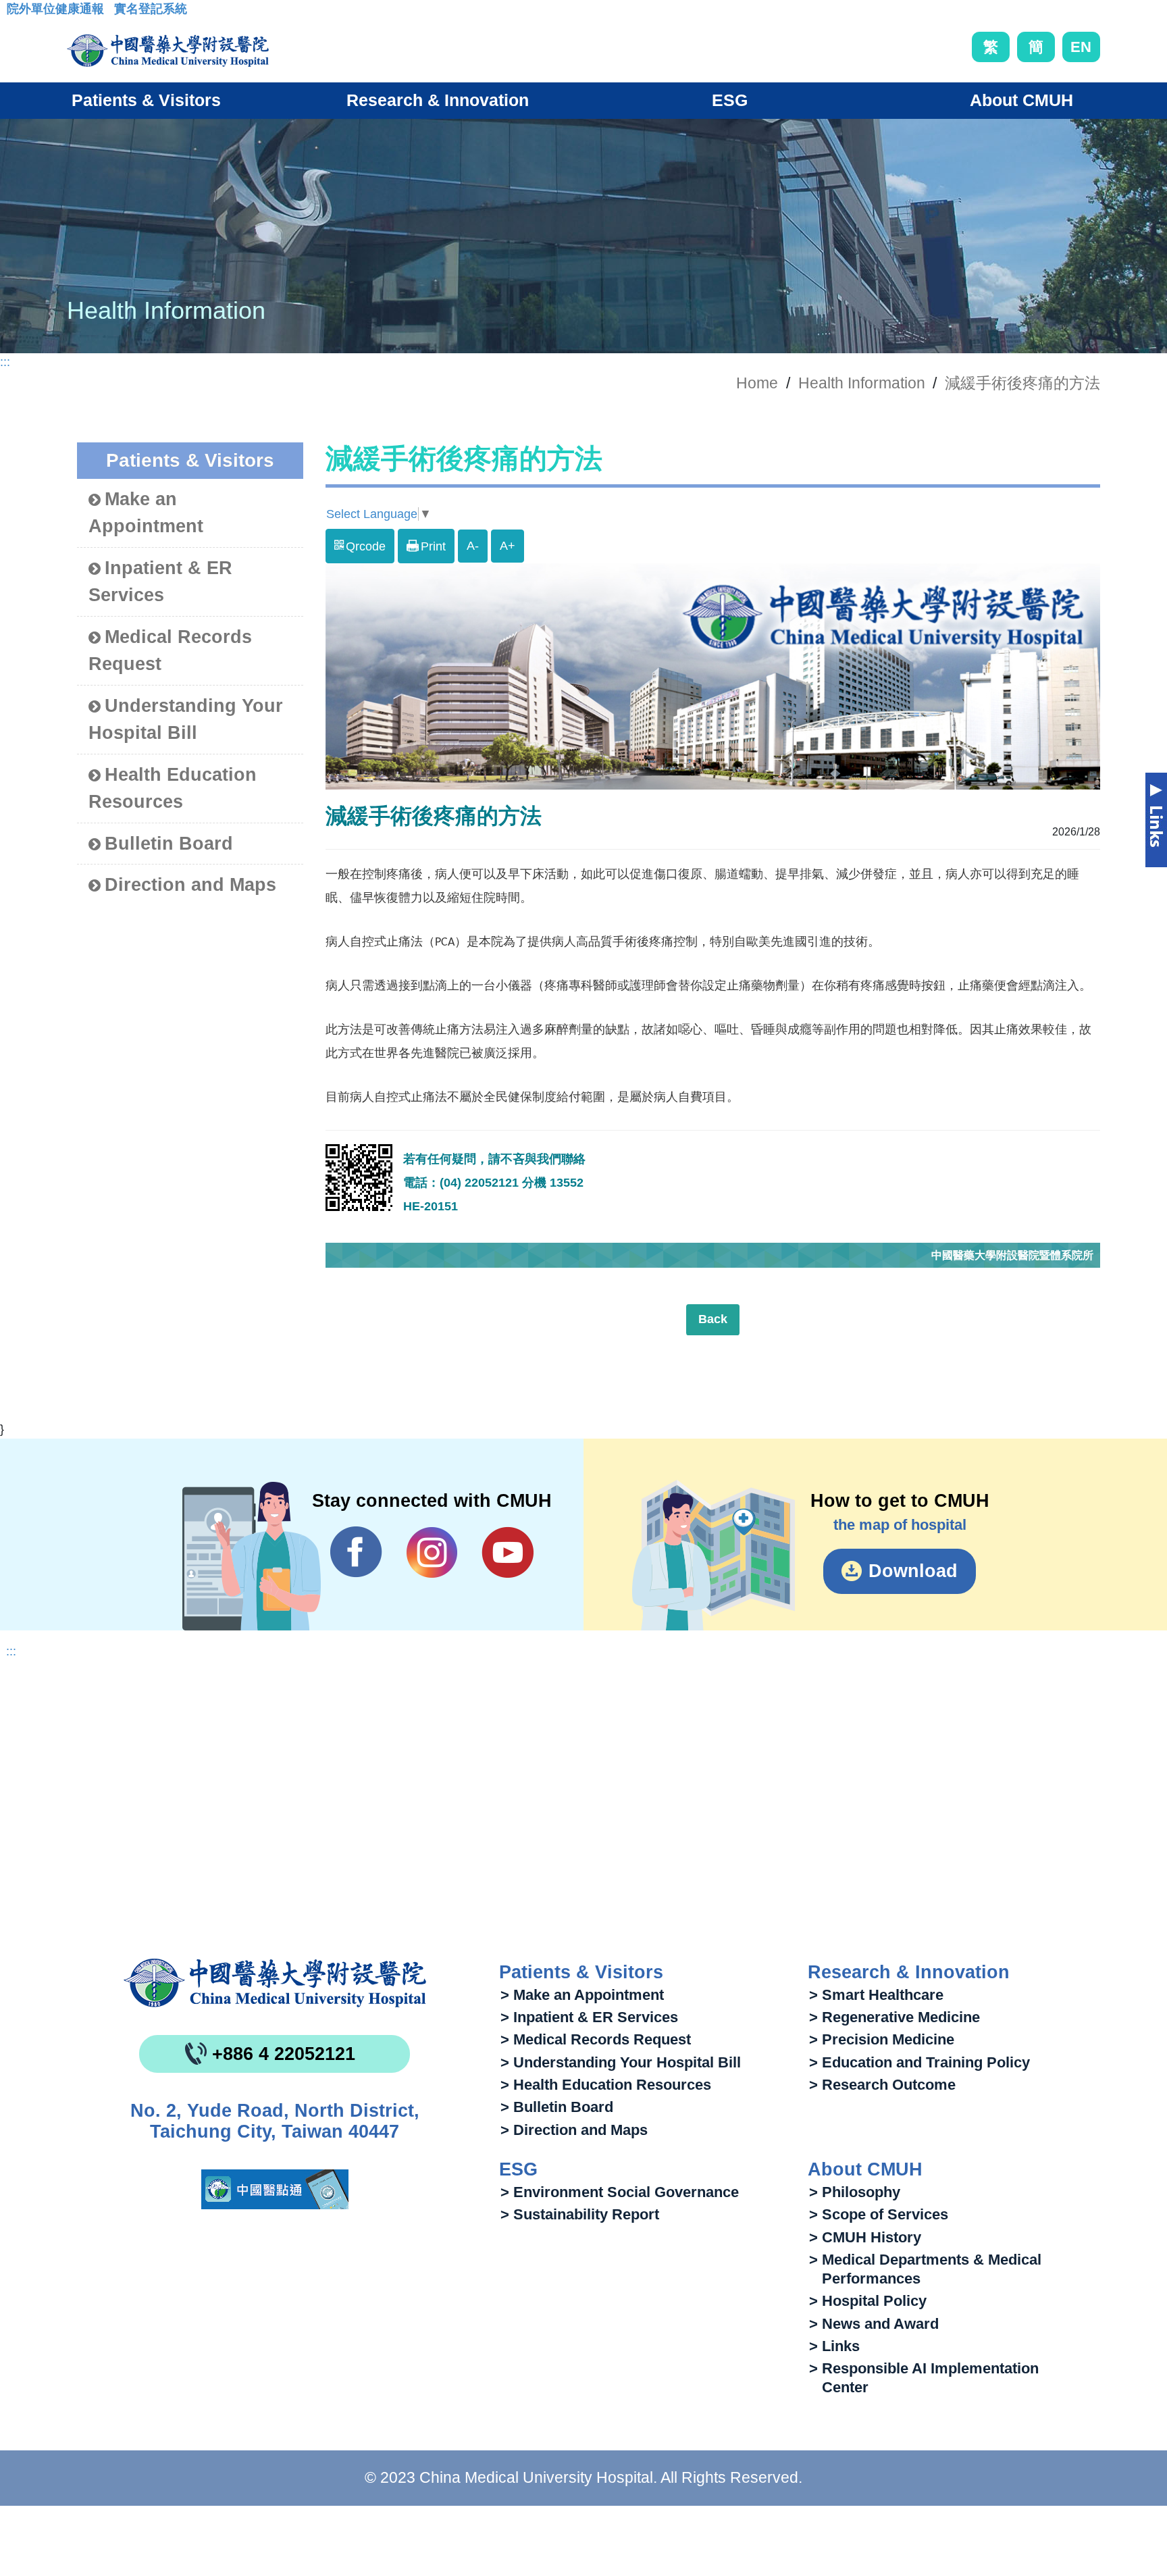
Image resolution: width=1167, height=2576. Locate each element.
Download (913, 1571)
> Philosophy (855, 2192)
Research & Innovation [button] (438, 100)
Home (757, 383)
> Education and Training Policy (919, 2062)
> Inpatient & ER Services (589, 2017)
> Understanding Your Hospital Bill (621, 2062)
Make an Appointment (146, 513)
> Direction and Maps (574, 2130)
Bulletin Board (169, 844)
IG (432, 1552)
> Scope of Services (879, 2214)
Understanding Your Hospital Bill (186, 720)
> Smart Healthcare (876, 1995)
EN (1081, 47)
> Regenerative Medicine (894, 2017)
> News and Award (874, 2324)
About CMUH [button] (1021, 100)
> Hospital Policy (868, 2301)
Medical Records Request (170, 651)
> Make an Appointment (582, 1995)
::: (17, 13)
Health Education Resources (173, 789)
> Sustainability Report (580, 2214)
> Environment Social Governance (620, 2192)
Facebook (356, 1552)
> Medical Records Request (596, 2039)
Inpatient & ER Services (160, 582)
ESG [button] (730, 100)
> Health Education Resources (606, 2085)
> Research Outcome (882, 2085)
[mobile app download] (275, 2189)
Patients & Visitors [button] (146, 100)
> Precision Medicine (882, 2039)
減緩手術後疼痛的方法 (1022, 383)
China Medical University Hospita (275, 1983)
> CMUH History (865, 2237)
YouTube (508, 1552)
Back (713, 1319)
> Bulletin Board (557, 2107)
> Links (834, 2346)
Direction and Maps (190, 885)
